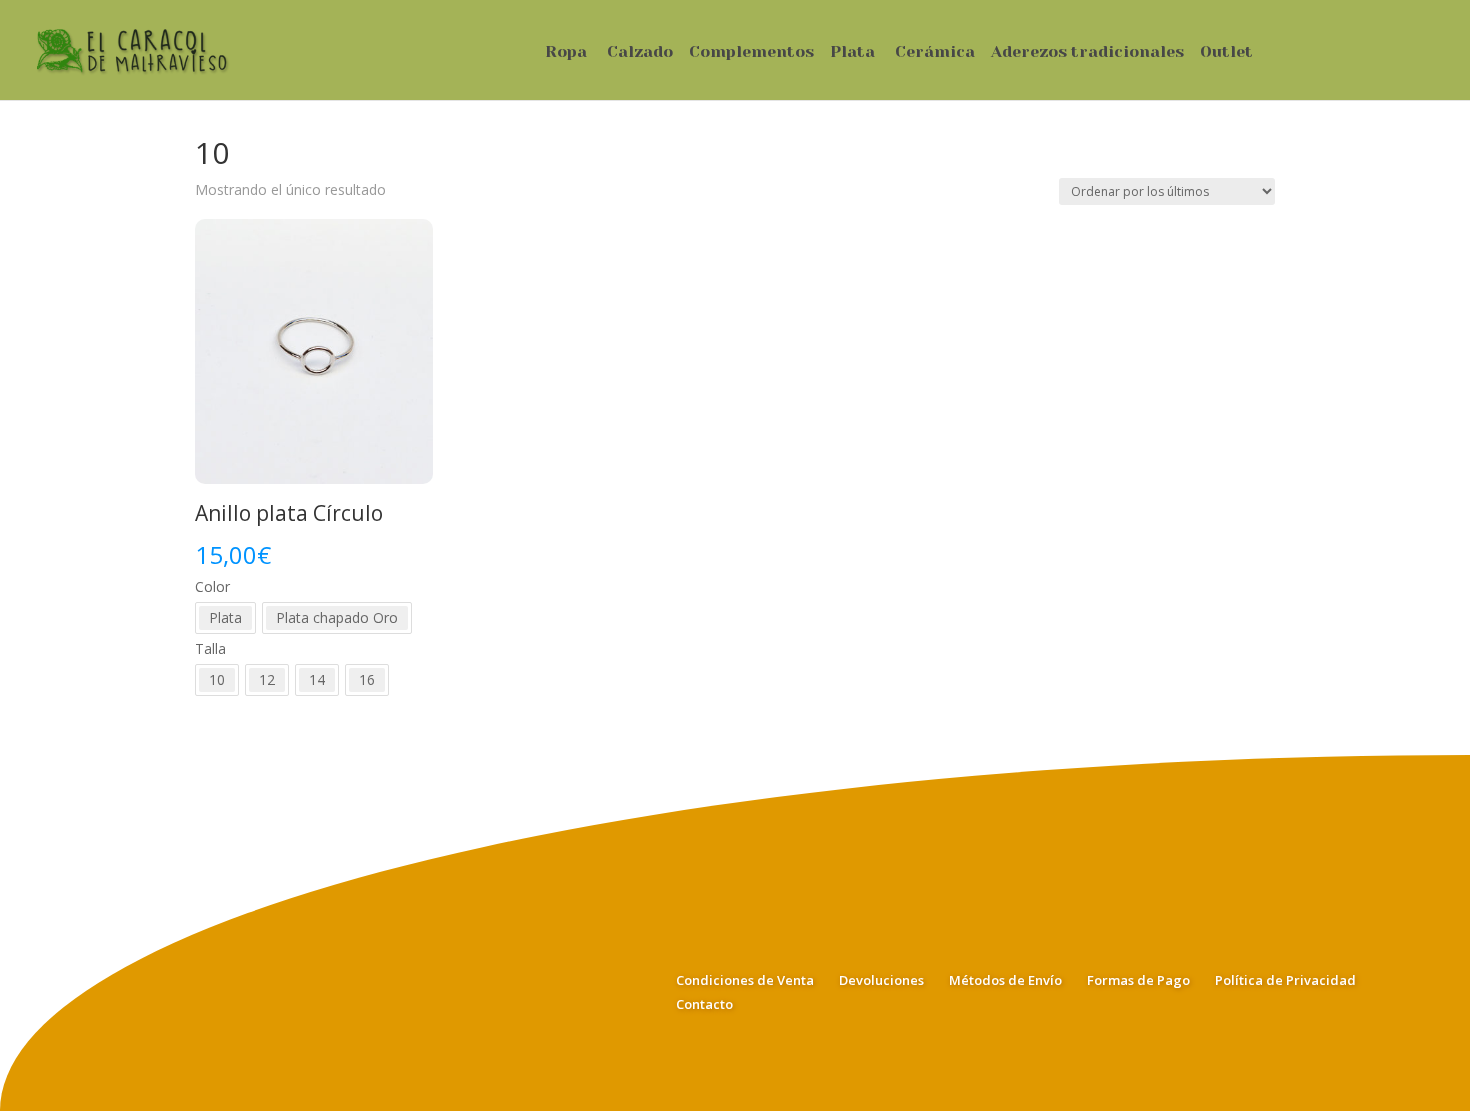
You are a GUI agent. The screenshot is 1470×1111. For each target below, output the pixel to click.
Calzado (640, 53)
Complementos (751, 53)
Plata (852, 53)
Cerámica (935, 53)
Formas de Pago (1138, 980)
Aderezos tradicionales (1087, 53)
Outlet (1226, 53)
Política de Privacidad (1285, 980)
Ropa (566, 53)
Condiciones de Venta (745, 980)
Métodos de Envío (1005, 980)
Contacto (704, 1004)
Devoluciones (881, 980)
